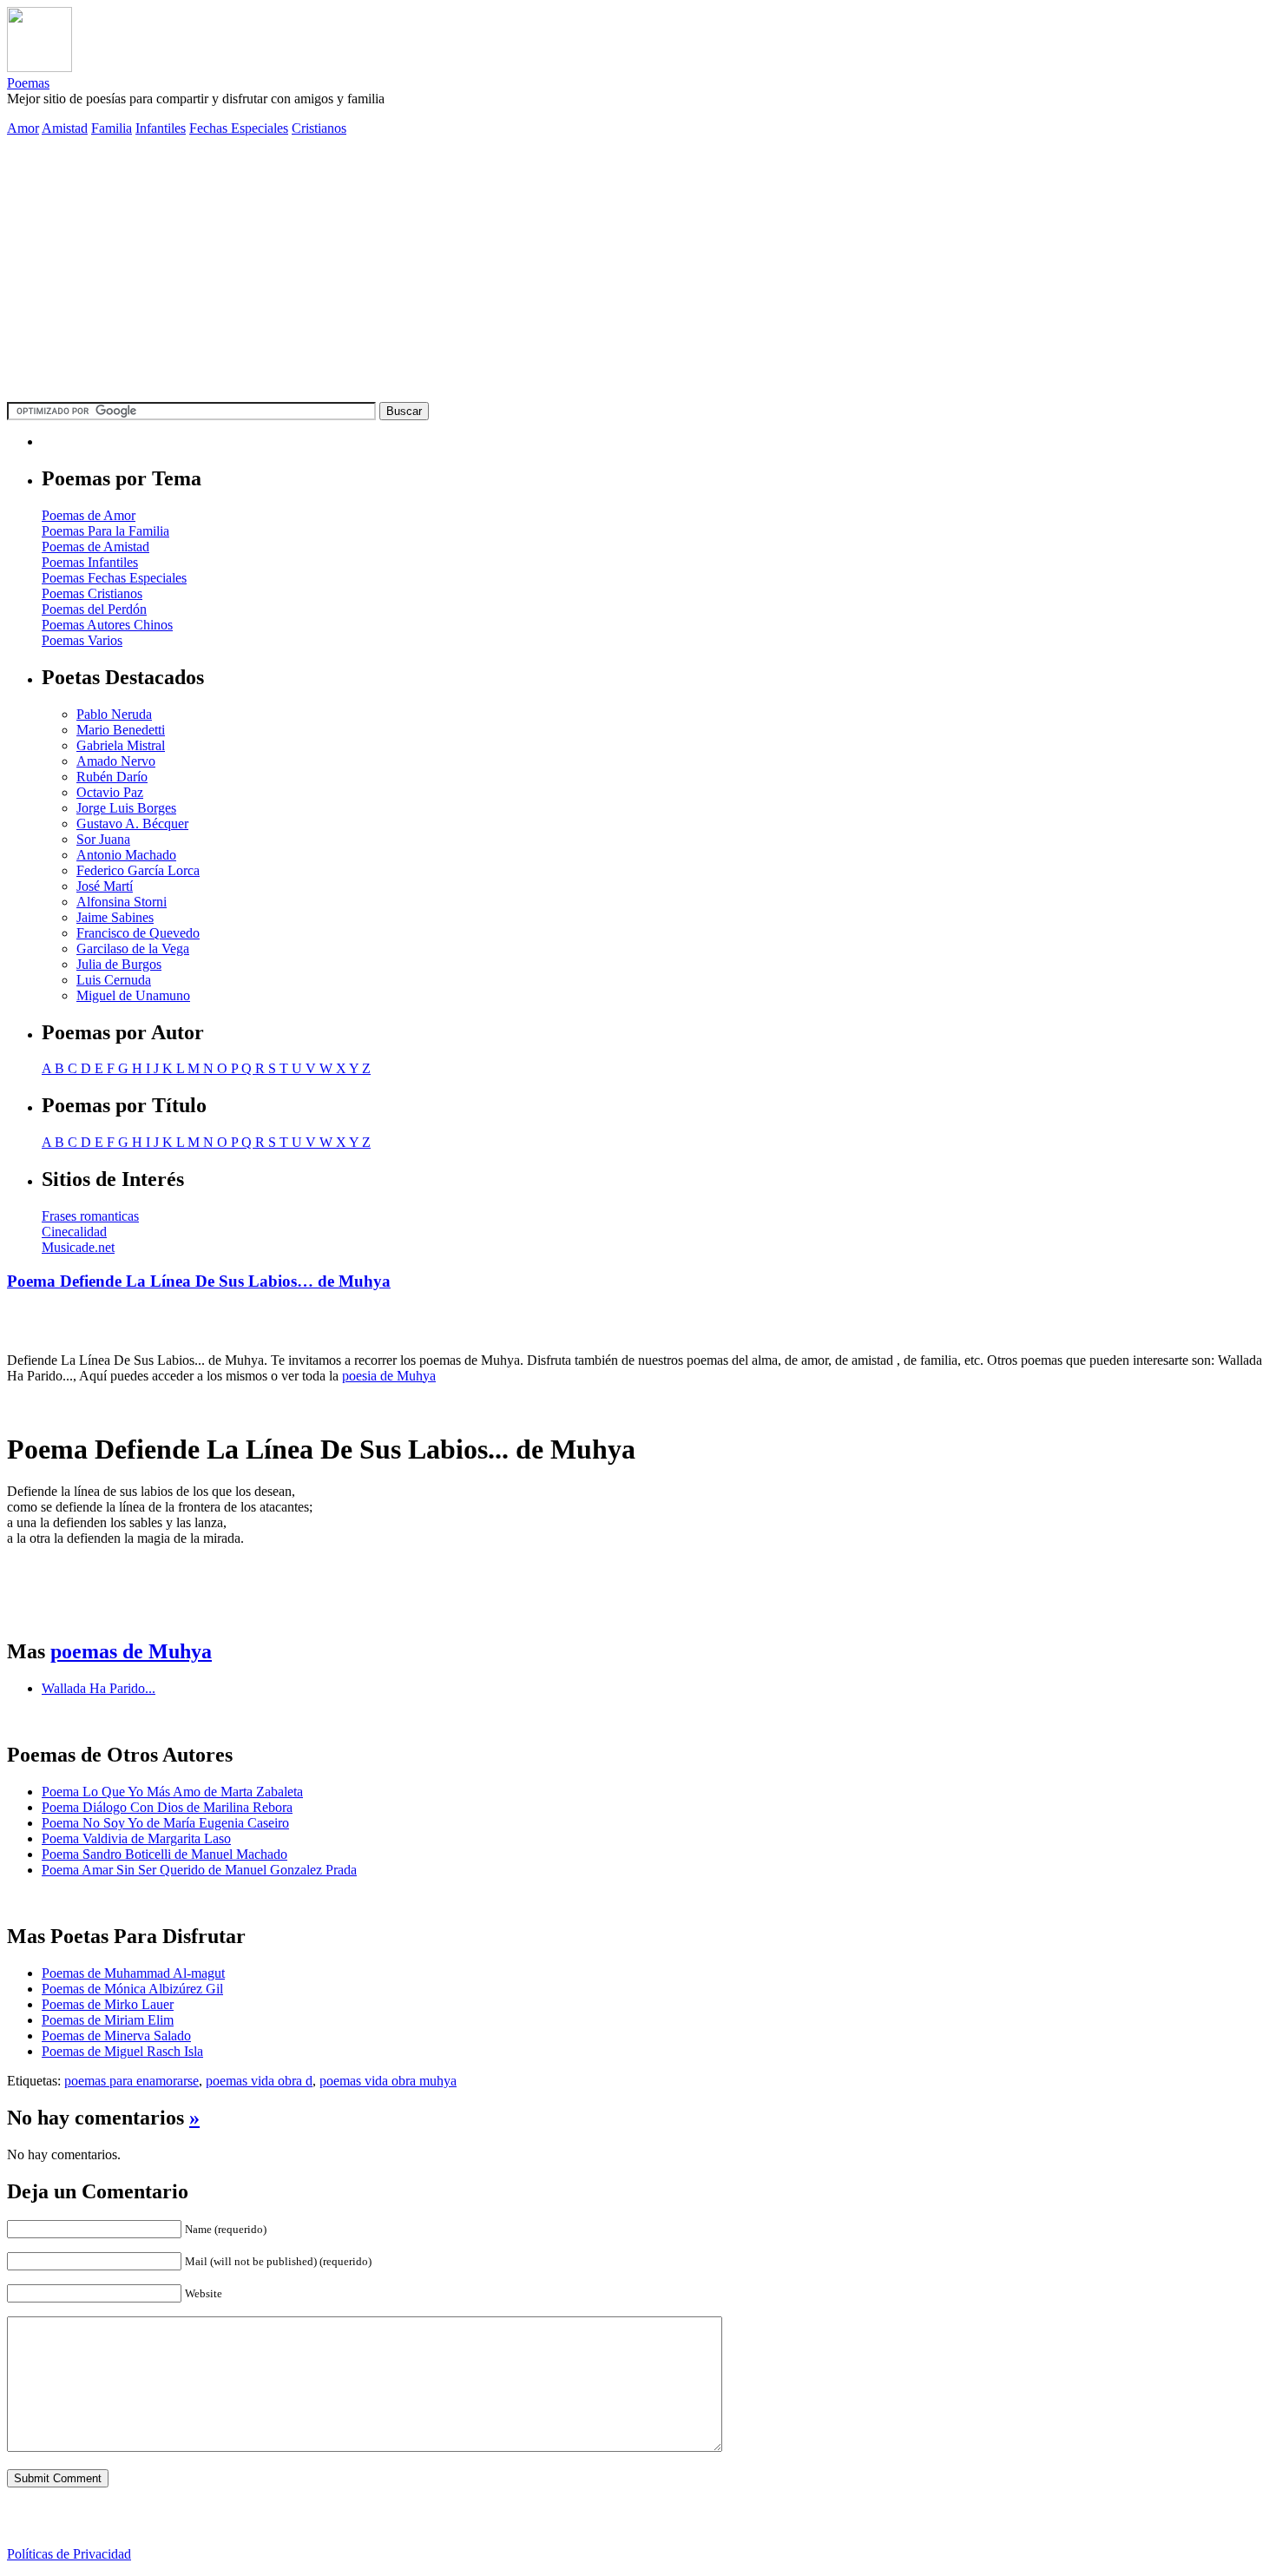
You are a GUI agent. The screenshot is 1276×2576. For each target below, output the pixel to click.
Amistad (65, 128)
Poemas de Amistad (95, 547)
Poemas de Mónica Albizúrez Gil (132, 1989)
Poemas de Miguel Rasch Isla (122, 2051)
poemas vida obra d (259, 2081)
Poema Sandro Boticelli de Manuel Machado (164, 1854)
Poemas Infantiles (90, 562)
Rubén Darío (112, 777)
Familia (112, 128)
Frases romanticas (90, 1216)
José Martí (105, 886)
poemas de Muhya (131, 1651)
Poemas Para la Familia (105, 531)
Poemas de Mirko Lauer (108, 2004)
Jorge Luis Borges (126, 808)
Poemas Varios (82, 640)
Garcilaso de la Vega (133, 949)
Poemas (28, 83)
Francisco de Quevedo (138, 933)
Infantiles (161, 128)
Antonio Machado (126, 855)
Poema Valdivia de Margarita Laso (136, 1838)
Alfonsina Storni (122, 902)
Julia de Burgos (119, 964)
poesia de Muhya (389, 1376)
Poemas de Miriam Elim (108, 2020)
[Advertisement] (638, 272)
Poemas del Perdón (94, 609)
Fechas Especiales (239, 128)
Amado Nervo (116, 761)
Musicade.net (78, 1247)
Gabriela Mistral (121, 745)
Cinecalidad (74, 1232)
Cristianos (319, 128)
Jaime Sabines (115, 917)
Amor (23, 128)
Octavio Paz (110, 792)
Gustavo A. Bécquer (132, 824)
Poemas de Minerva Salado (116, 2036)
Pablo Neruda (114, 714)
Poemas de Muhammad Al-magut (133, 1973)
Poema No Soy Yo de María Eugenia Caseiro (165, 1823)
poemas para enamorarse (132, 2081)
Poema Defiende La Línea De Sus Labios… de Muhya (199, 1281)
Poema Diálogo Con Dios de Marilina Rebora (167, 1807)
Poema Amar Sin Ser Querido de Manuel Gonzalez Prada (199, 1870)
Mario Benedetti (121, 730)
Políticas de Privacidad (69, 2554)
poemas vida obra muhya (388, 2081)
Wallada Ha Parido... (99, 1688)
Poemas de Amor (89, 515)
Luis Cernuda (114, 980)
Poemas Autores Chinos (107, 625)
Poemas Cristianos (92, 593)
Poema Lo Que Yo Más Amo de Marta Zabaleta (172, 1792)
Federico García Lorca (138, 870)
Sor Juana (103, 839)
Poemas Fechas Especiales (114, 578)
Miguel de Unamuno (133, 995)
